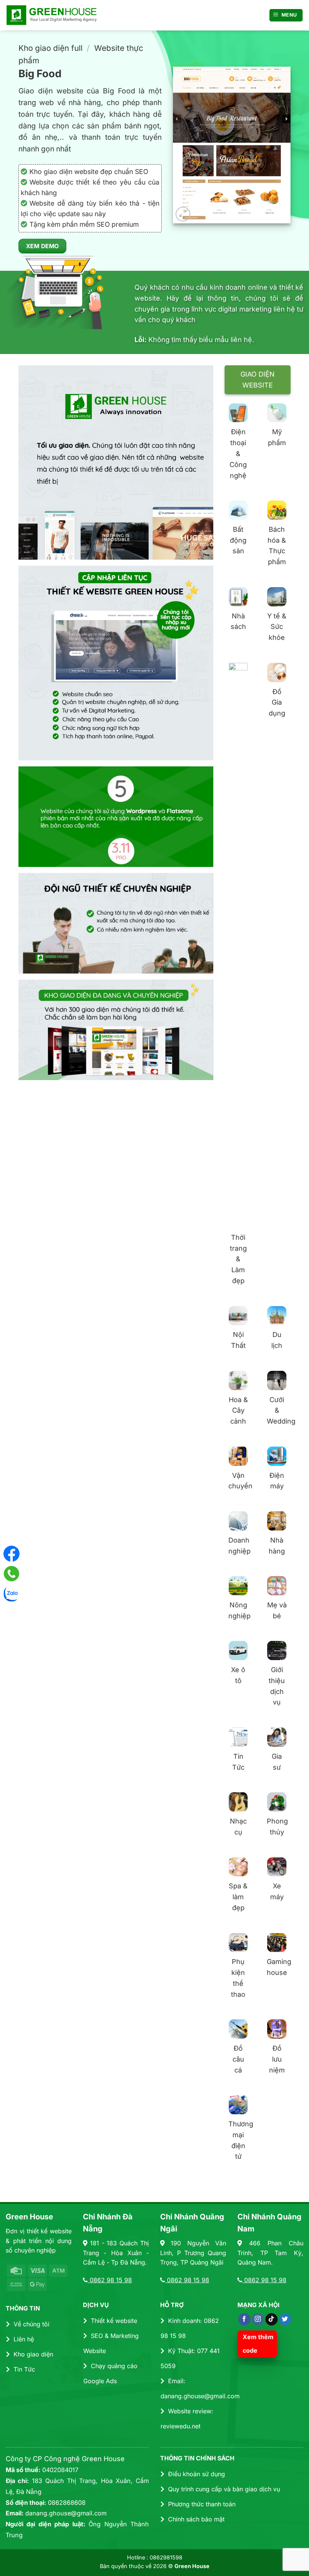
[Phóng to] (183, 214)
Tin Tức (24, 2369)
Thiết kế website (114, 2321)
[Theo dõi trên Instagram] (258, 2320)
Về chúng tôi (31, 2324)
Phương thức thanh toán (202, 2504)
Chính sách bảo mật (196, 2519)
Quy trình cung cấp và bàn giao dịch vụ (224, 2489)
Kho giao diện (33, 2354)
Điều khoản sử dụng (197, 2474)
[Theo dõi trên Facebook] (244, 2320)
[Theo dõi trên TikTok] (272, 2320)
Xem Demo (43, 246)
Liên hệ (24, 2339)
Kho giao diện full (50, 48)
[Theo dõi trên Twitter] (285, 2320)
